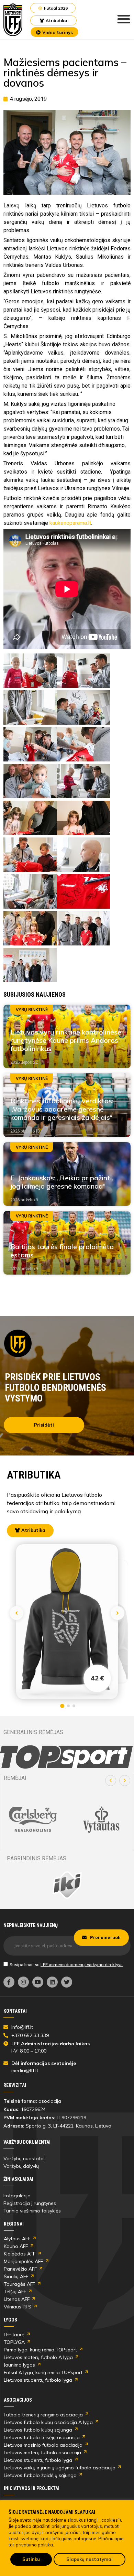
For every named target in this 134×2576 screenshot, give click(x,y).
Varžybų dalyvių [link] (21, 2166)
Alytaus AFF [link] (17, 2239)
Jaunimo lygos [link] (19, 2365)
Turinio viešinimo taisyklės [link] (32, 2211)
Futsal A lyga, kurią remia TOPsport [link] (43, 2372)
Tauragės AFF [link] (19, 2284)
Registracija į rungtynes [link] (30, 2203)
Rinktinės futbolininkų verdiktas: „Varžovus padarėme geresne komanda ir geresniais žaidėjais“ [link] (62, 1109)
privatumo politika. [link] (35, 2545)
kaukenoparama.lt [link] (70, 523)
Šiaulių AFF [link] (16, 2276)
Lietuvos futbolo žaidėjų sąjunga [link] (40, 2475)
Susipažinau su (66, 1964)
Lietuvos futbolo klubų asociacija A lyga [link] (48, 2422)
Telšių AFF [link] (15, 2292)
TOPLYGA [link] (14, 2342)
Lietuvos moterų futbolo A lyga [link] (38, 2357)
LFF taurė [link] (14, 2335)
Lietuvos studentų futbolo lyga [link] (38, 2380)
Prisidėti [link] (44, 1425)
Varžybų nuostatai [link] (24, 2158)
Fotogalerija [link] (17, 2196)
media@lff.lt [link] (25, 2070)
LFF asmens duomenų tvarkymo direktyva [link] (82, 1964)
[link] (13, 20)
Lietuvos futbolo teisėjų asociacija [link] (42, 2437)
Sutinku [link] (31, 2559)
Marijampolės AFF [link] (23, 2261)
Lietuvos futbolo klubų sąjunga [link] (38, 2430)
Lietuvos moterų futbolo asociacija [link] (42, 2453)
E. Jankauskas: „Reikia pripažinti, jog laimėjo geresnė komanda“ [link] (62, 1182)
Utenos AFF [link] (17, 2299)
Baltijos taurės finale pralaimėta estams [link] (62, 1251)
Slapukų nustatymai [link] (90, 2559)
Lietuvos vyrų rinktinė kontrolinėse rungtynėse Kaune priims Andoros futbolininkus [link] (66, 1040)
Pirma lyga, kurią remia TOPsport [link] (40, 2350)
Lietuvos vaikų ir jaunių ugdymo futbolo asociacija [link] (60, 2468)
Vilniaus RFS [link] (18, 2307)
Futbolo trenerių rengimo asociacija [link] (43, 2415)
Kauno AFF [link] (16, 2246)
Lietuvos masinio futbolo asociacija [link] (43, 2445)
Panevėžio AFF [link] (20, 2269)
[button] (111, 1781)
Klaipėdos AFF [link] (20, 2254)
